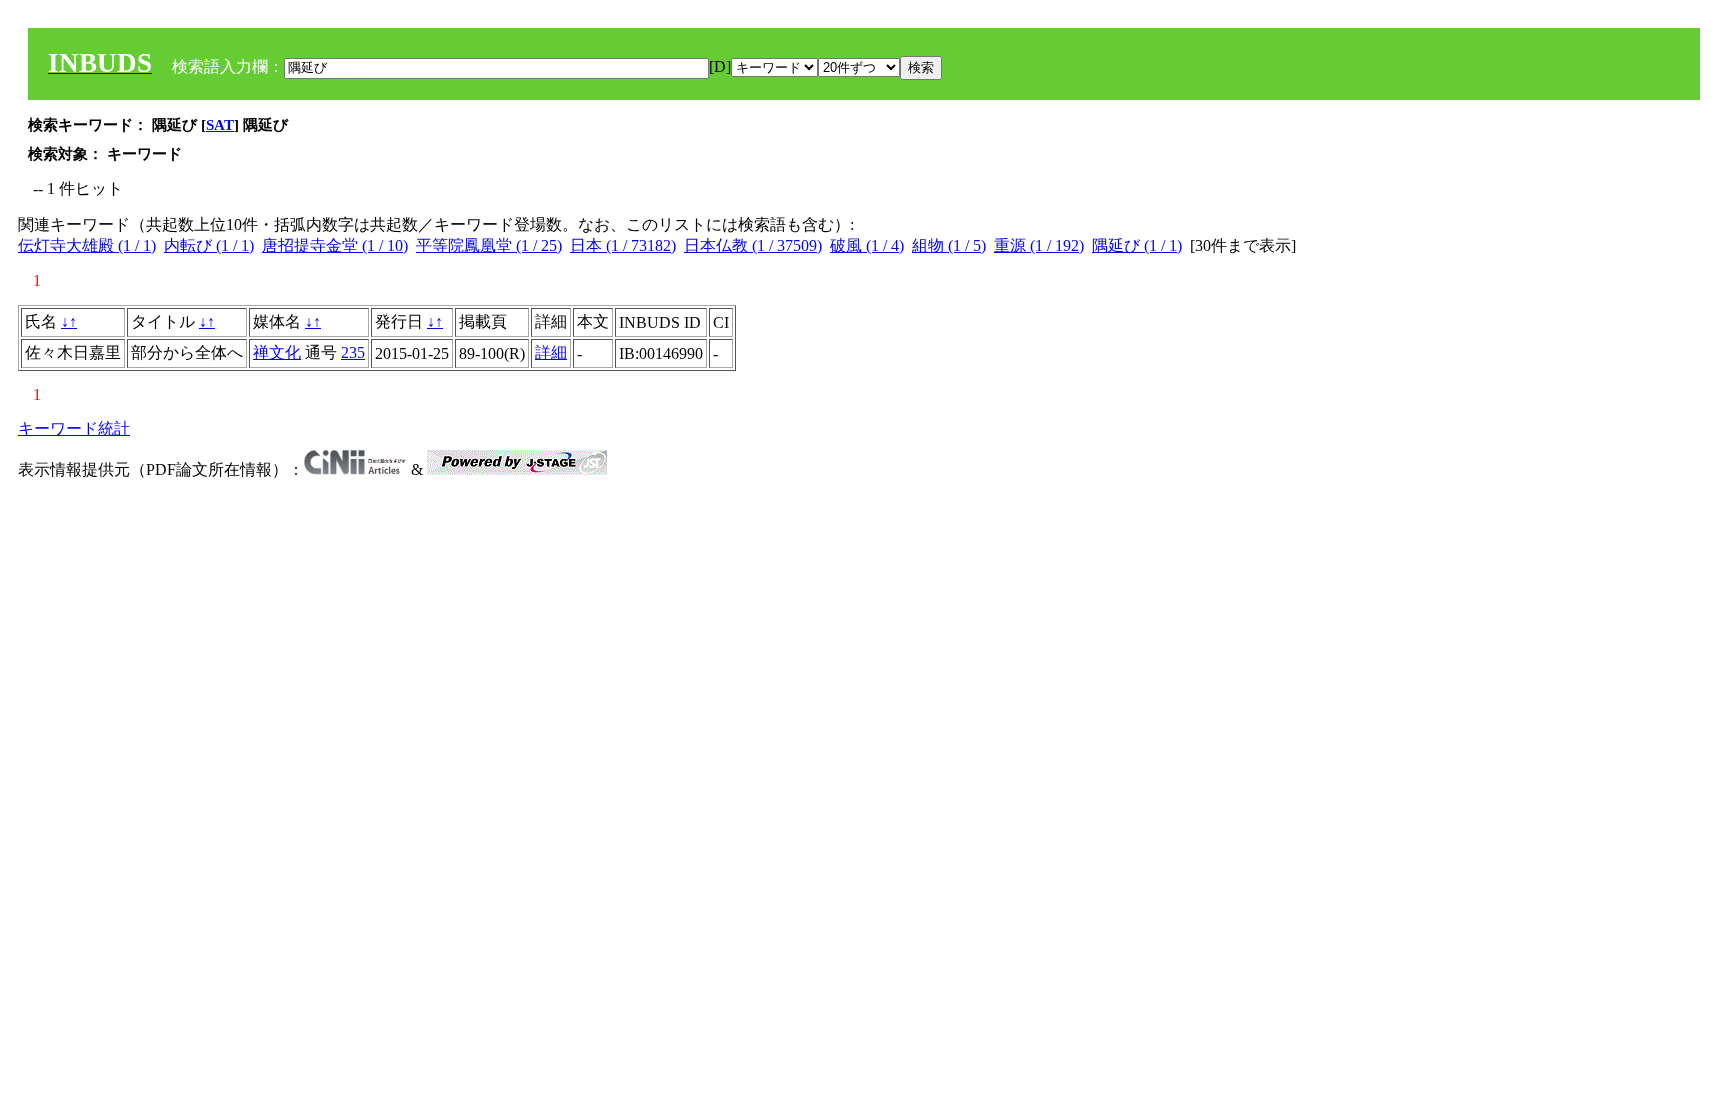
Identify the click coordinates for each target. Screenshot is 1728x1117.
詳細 (551, 352)
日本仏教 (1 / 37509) (753, 245)
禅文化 (277, 352)
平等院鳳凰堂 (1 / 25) (489, 245)
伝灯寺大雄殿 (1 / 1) (87, 245)
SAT (220, 125)
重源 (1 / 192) (1039, 245)
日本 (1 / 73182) (623, 245)
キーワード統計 (74, 428)
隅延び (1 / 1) (1137, 245)
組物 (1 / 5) (949, 245)
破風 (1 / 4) (867, 245)
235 (353, 352)
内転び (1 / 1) (209, 245)
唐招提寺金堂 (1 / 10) (335, 245)
